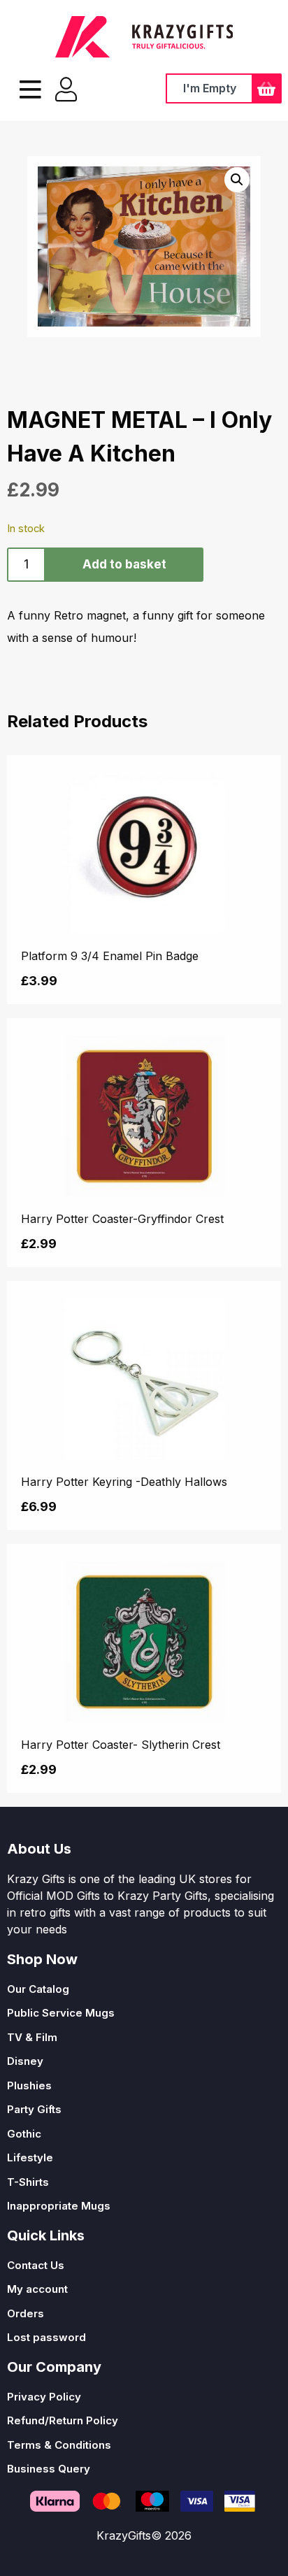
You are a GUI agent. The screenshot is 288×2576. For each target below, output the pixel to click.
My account (37, 2289)
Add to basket (124, 564)
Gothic (24, 2134)
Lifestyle (30, 2158)
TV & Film (32, 2037)
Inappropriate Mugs (59, 2206)
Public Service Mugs (61, 2013)
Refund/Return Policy (63, 2420)
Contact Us (36, 2265)
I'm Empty (210, 88)
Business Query (49, 2469)
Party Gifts (34, 2109)
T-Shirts (28, 2182)
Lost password (46, 2337)
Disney (25, 2061)
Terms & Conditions (59, 2445)
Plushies (29, 2085)
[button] (237, 180)
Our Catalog (38, 1989)
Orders (26, 2313)
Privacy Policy (44, 2397)
